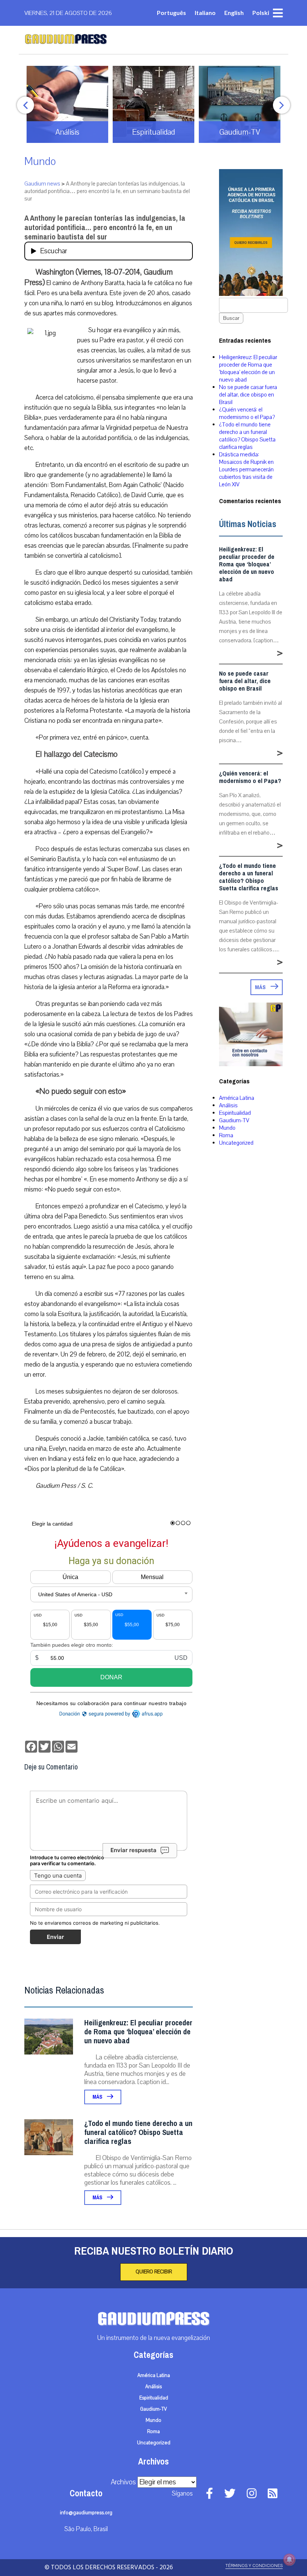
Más (98, 2097)
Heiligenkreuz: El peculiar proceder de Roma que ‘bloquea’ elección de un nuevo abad (138, 2032)
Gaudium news (42, 184)
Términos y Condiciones (254, 2566)
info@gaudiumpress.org (86, 2513)
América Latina (237, 1098)
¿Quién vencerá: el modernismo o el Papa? (247, 413)
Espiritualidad (235, 1113)
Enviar (55, 1937)
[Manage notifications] (289, 2560)
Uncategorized (236, 1143)
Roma (226, 1135)
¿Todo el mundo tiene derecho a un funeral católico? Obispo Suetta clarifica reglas (138, 2133)
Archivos (123, 2482)
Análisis (228, 1105)
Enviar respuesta (133, 1850)
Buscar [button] (231, 318)
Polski (261, 13)
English (234, 13)
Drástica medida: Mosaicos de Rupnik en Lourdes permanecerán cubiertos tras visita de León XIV (246, 469)
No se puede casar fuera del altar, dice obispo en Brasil (248, 395)
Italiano (205, 13)
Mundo (40, 161)
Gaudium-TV (234, 1120)
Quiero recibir (154, 2272)
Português (171, 13)
